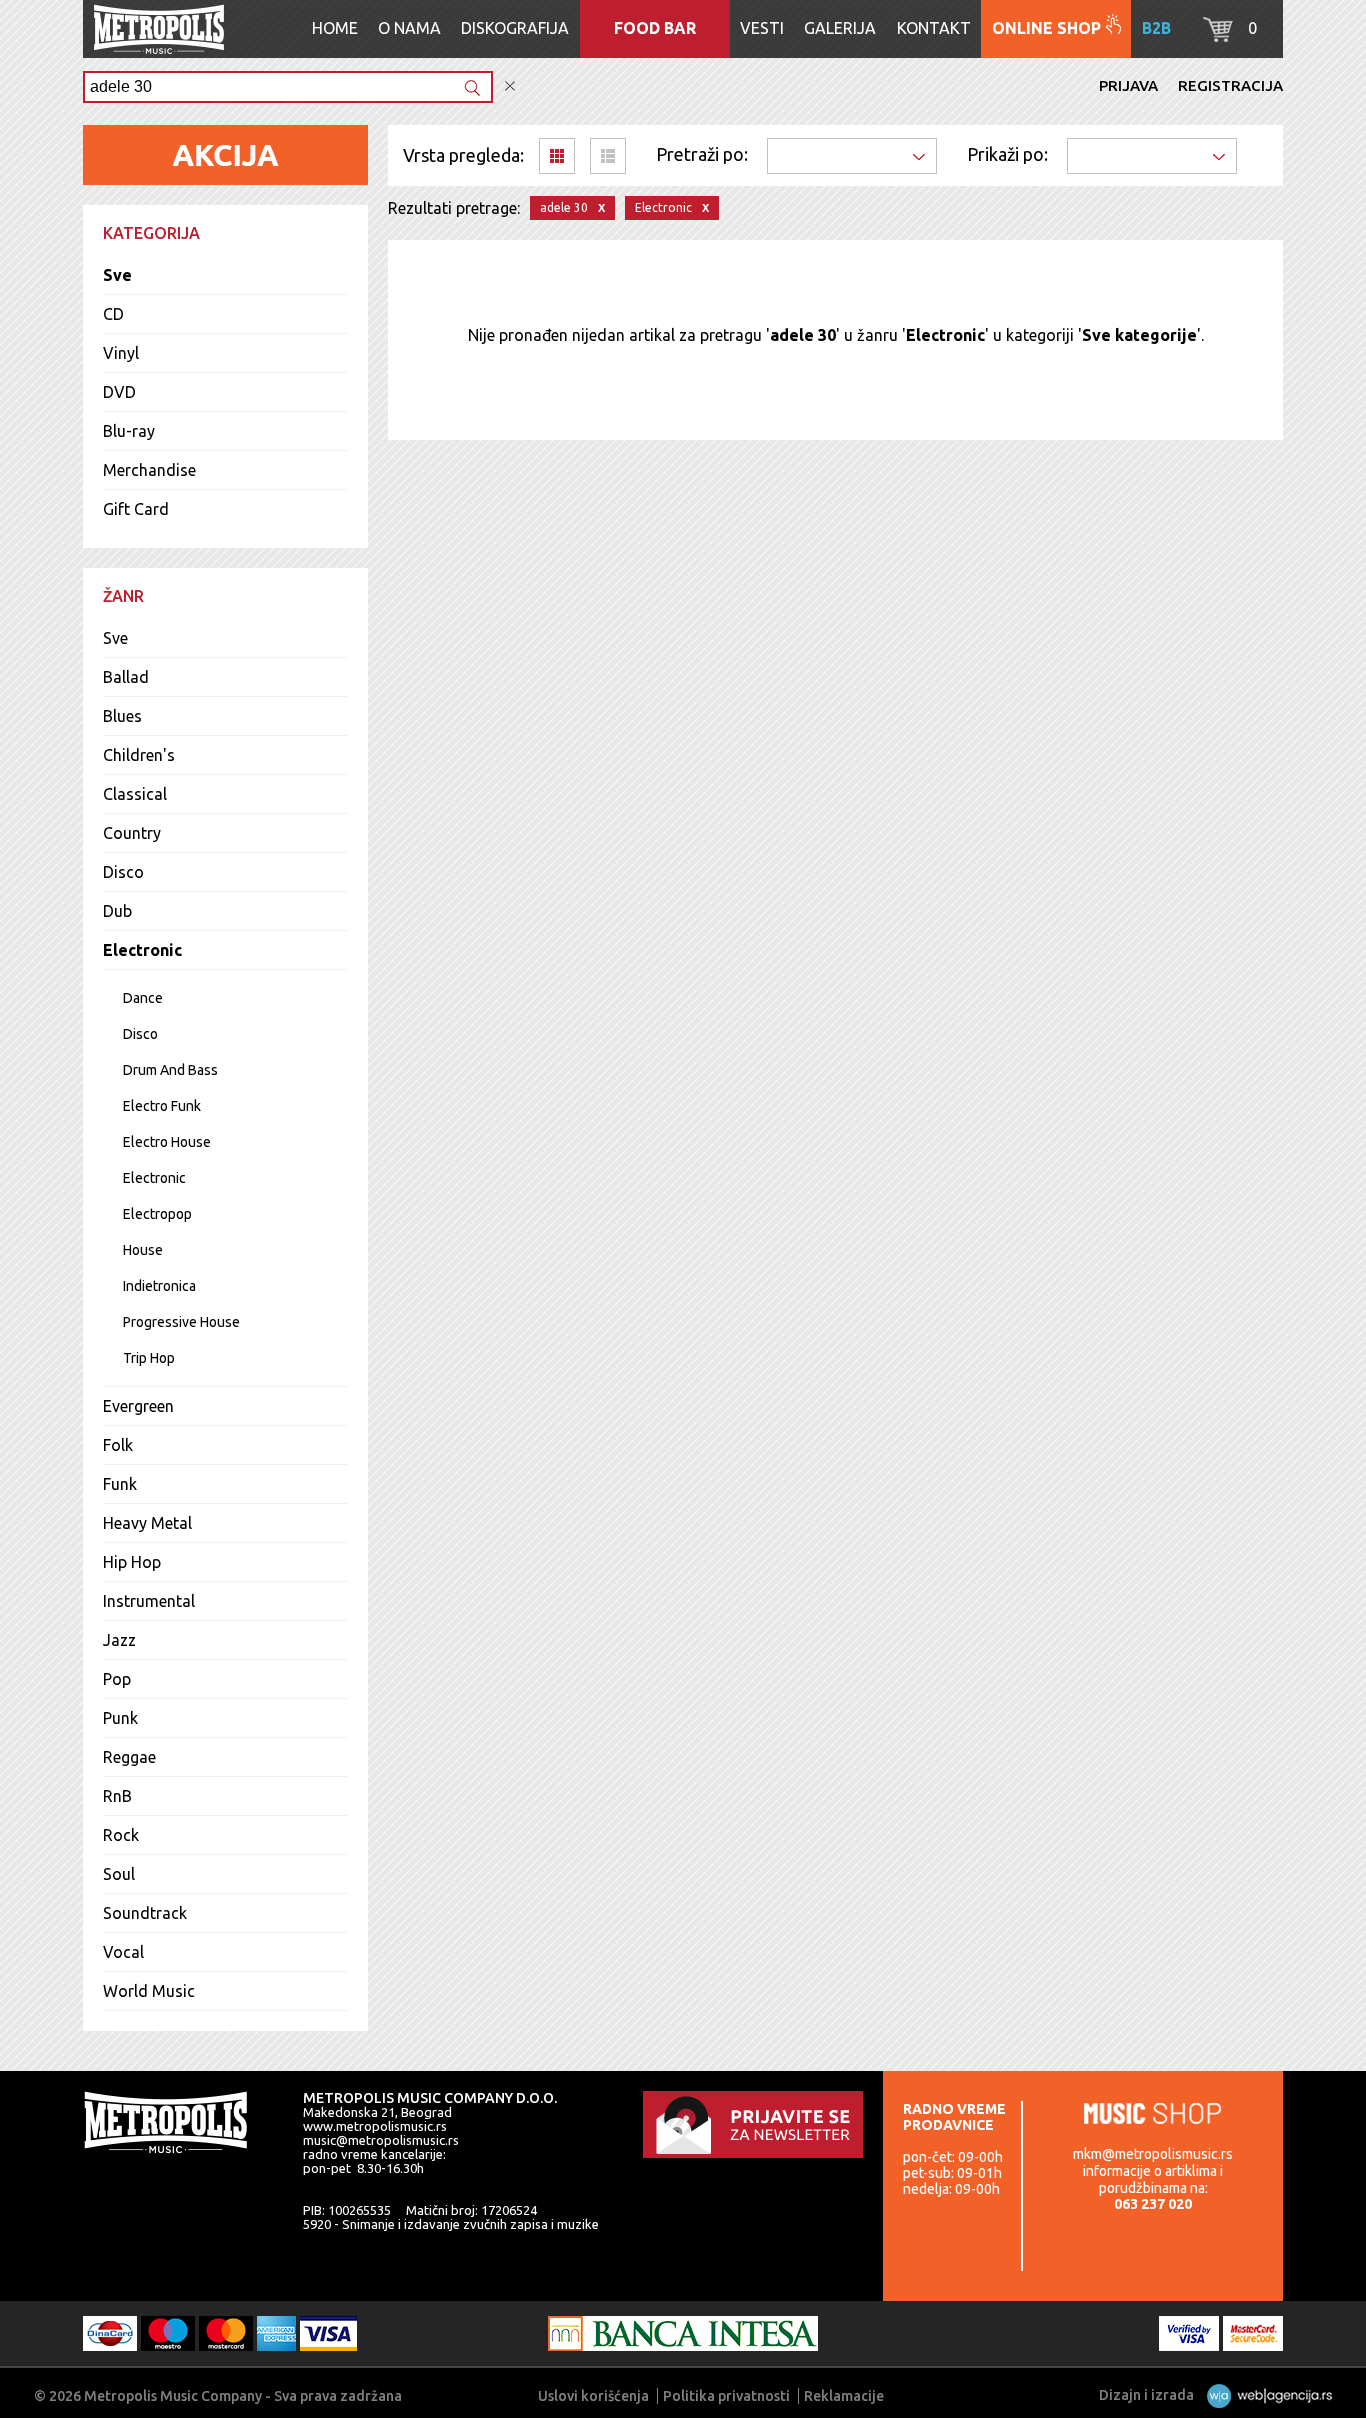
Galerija (840, 28)
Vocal (123, 1952)
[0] (1218, 36)
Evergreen (138, 1406)
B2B (1156, 28)
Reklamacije (844, 2396)
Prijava (1128, 85)
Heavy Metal (147, 1523)
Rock (121, 1835)
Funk (120, 1484)
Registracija (1230, 85)
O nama (409, 28)
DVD (119, 392)
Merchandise (149, 470)
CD (113, 314)
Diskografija (515, 28)
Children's (139, 755)
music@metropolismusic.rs (381, 2140)
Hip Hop (132, 1562)
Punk (120, 1718)
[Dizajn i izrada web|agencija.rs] (1264, 2395)
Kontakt (934, 28)
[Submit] (472, 89)
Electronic (142, 950)
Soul (119, 1874)
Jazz (119, 1640)
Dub (117, 911)
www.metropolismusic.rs (375, 2126)
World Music (149, 1991)
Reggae (129, 1757)
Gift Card (136, 509)
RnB (117, 1796)
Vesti (762, 28)
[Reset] (510, 86)
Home (335, 28)
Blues (122, 716)
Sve (117, 275)
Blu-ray (129, 431)
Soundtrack (145, 1913)
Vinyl (121, 353)
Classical (135, 794)
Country (132, 833)
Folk (118, 1445)
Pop (117, 1679)
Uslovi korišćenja (593, 2396)
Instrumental (149, 1601)
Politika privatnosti (726, 2396)
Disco (123, 872)
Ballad (126, 677)
